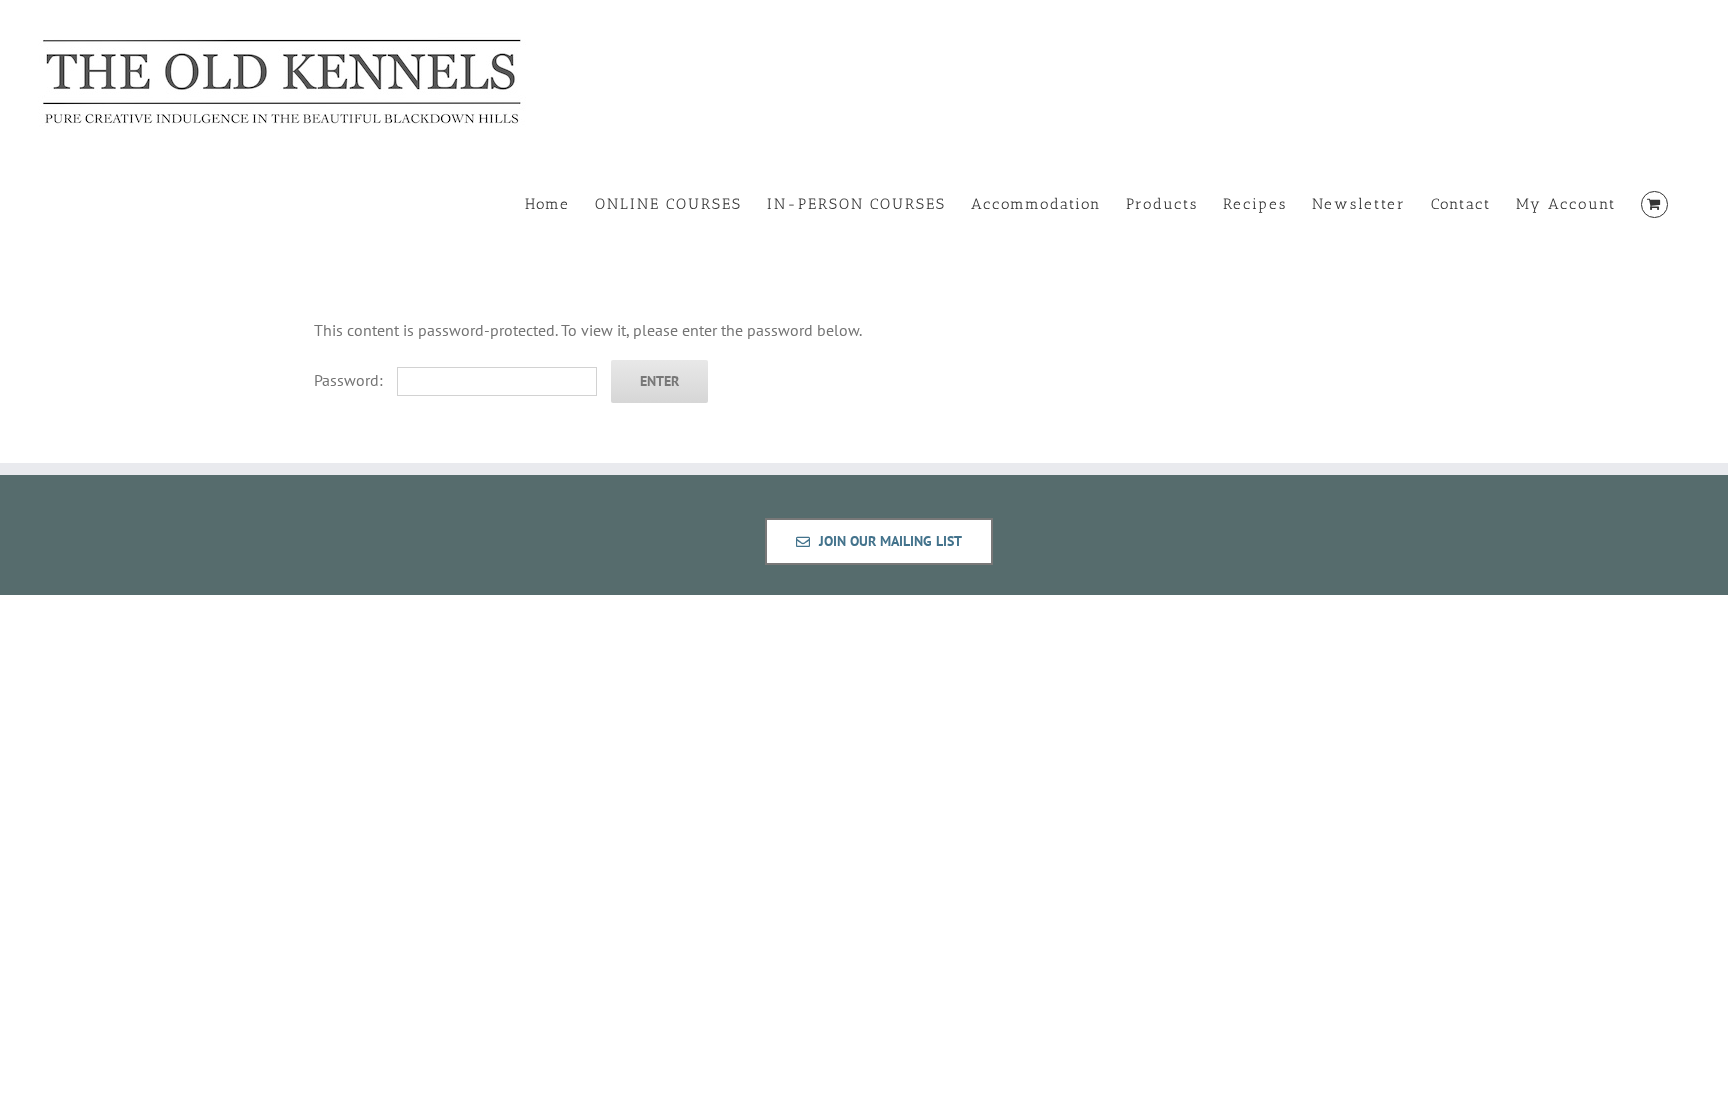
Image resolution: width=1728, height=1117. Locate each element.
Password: (350, 380)
